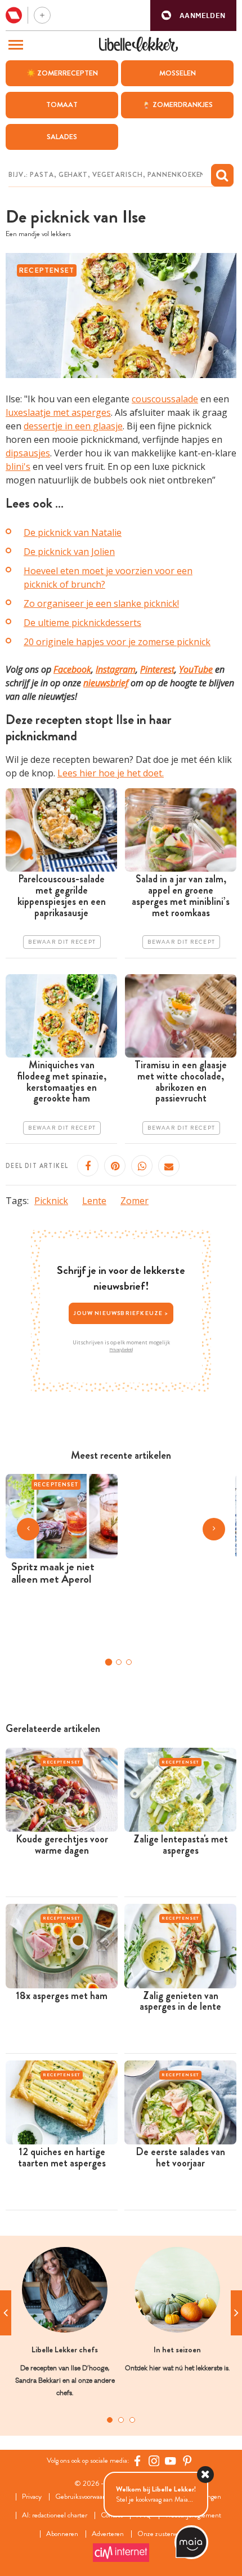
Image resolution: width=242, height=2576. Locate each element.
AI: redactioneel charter (55, 2515)
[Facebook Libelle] (137, 2461)
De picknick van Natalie (73, 532)
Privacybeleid (121, 1349)
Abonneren (62, 2534)
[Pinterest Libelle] (187, 2461)
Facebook (72, 669)
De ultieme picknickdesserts (82, 623)
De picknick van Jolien (69, 552)
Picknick (51, 1201)
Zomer (135, 1201)
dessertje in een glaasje (73, 426)
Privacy (32, 2497)
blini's (18, 467)
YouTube (196, 669)
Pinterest (157, 669)
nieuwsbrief (106, 683)
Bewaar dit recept (62, 942)
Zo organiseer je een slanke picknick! (101, 603)
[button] (193, 15)
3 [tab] (132, 2420)
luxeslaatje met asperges (58, 412)
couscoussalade (165, 399)
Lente (94, 1201)
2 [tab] (121, 2420)
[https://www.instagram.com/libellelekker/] (154, 2461)
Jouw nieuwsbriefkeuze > (121, 1313)
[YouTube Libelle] (171, 2461)
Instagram (116, 669)
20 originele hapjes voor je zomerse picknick (117, 642)
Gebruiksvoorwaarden (85, 2497)
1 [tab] (110, 2420)
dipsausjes (28, 453)
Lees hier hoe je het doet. (111, 773)
